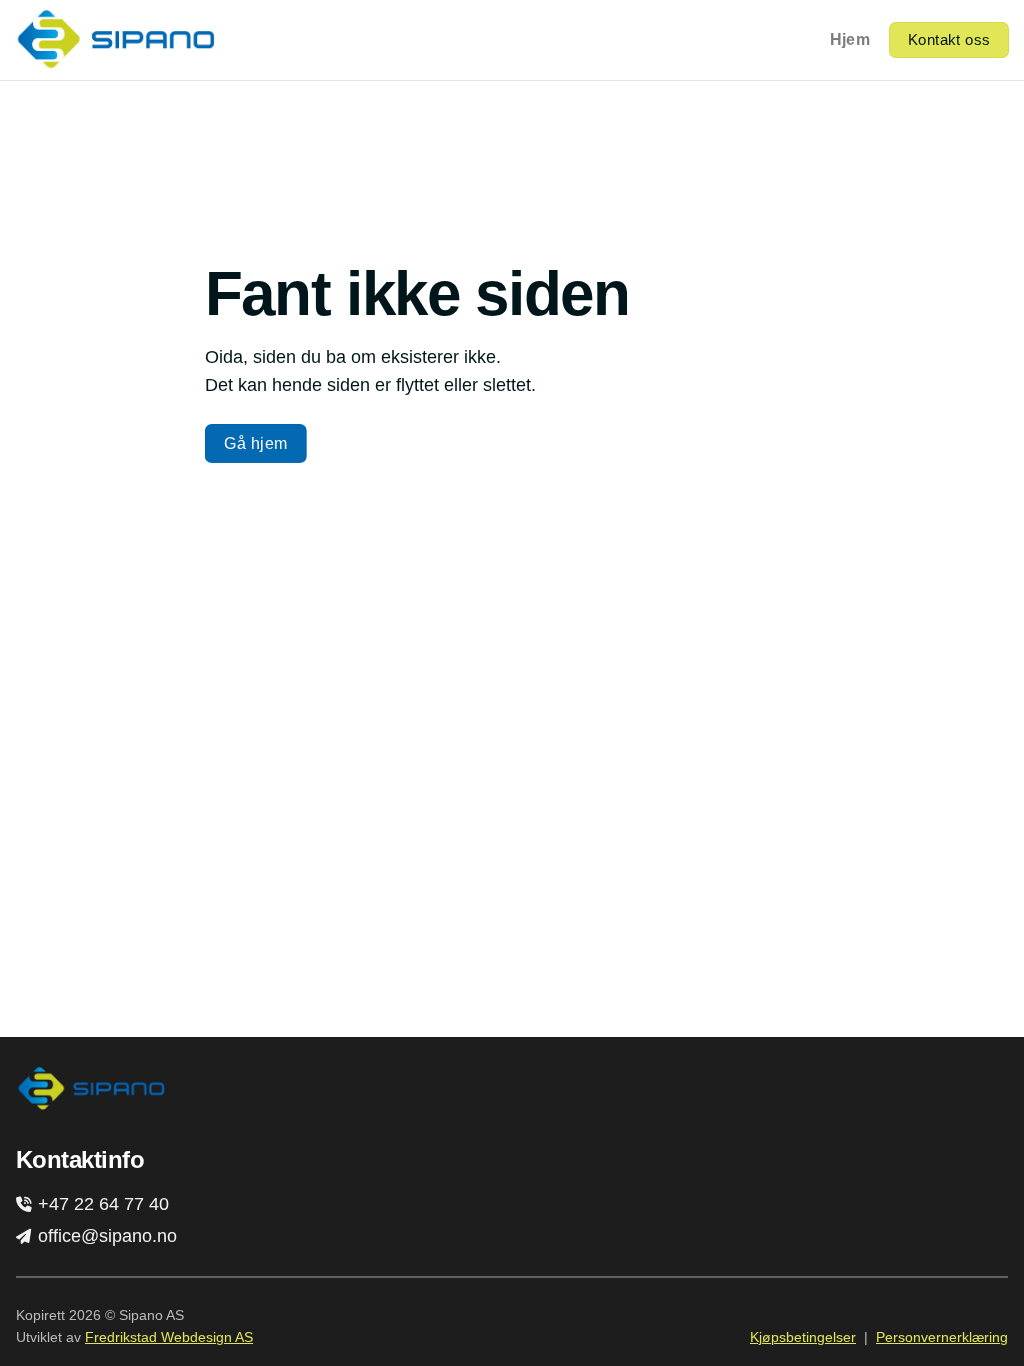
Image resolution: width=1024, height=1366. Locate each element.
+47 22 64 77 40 (101, 1204)
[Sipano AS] (115, 39)
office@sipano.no (105, 1236)
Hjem (850, 39)
